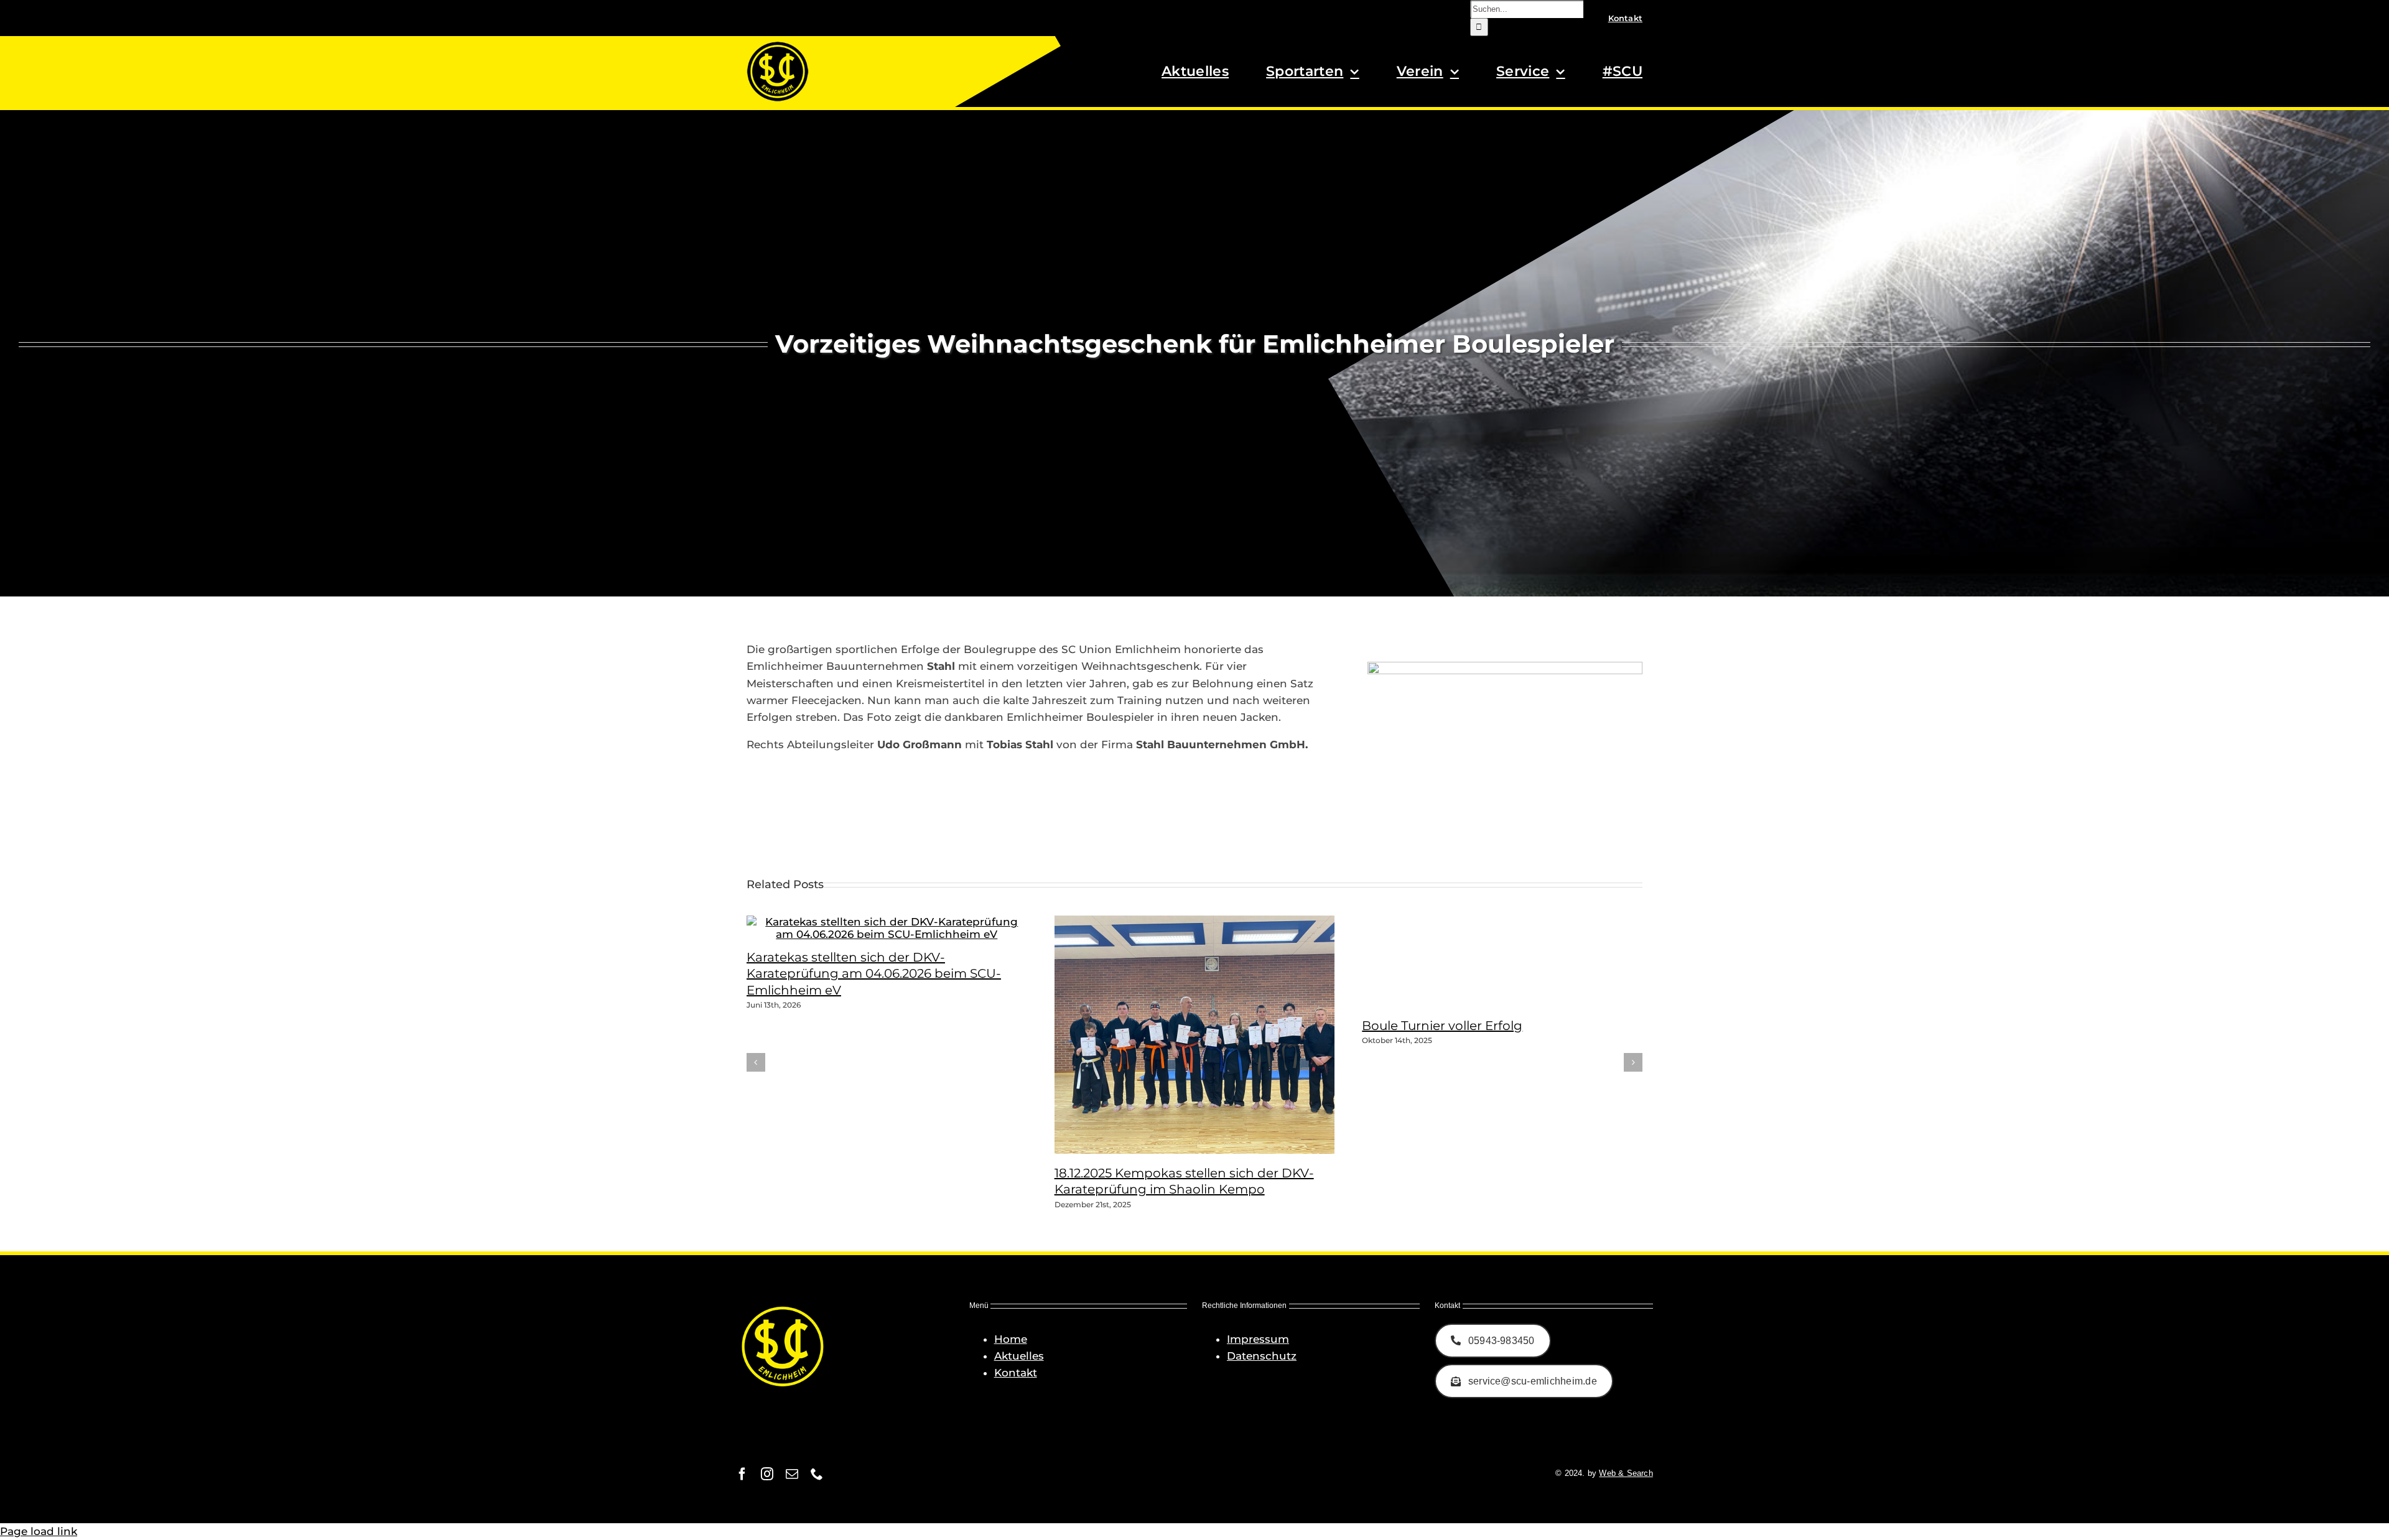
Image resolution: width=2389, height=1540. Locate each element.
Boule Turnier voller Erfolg (1442, 1026)
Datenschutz (1262, 1356)
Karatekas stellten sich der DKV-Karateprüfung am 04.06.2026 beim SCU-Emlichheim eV (874, 974)
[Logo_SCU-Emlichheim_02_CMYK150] (778, 45)
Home (1011, 1339)
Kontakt (1016, 1373)
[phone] (817, 1474)
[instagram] (767, 1474)
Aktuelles (1019, 1356)
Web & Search (1626, 1473)
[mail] (792, 1474)
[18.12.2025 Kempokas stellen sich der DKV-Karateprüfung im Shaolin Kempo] (1210, 1150)
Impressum (1258, 1339)
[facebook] (742, 1474)
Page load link (39, 1531)
